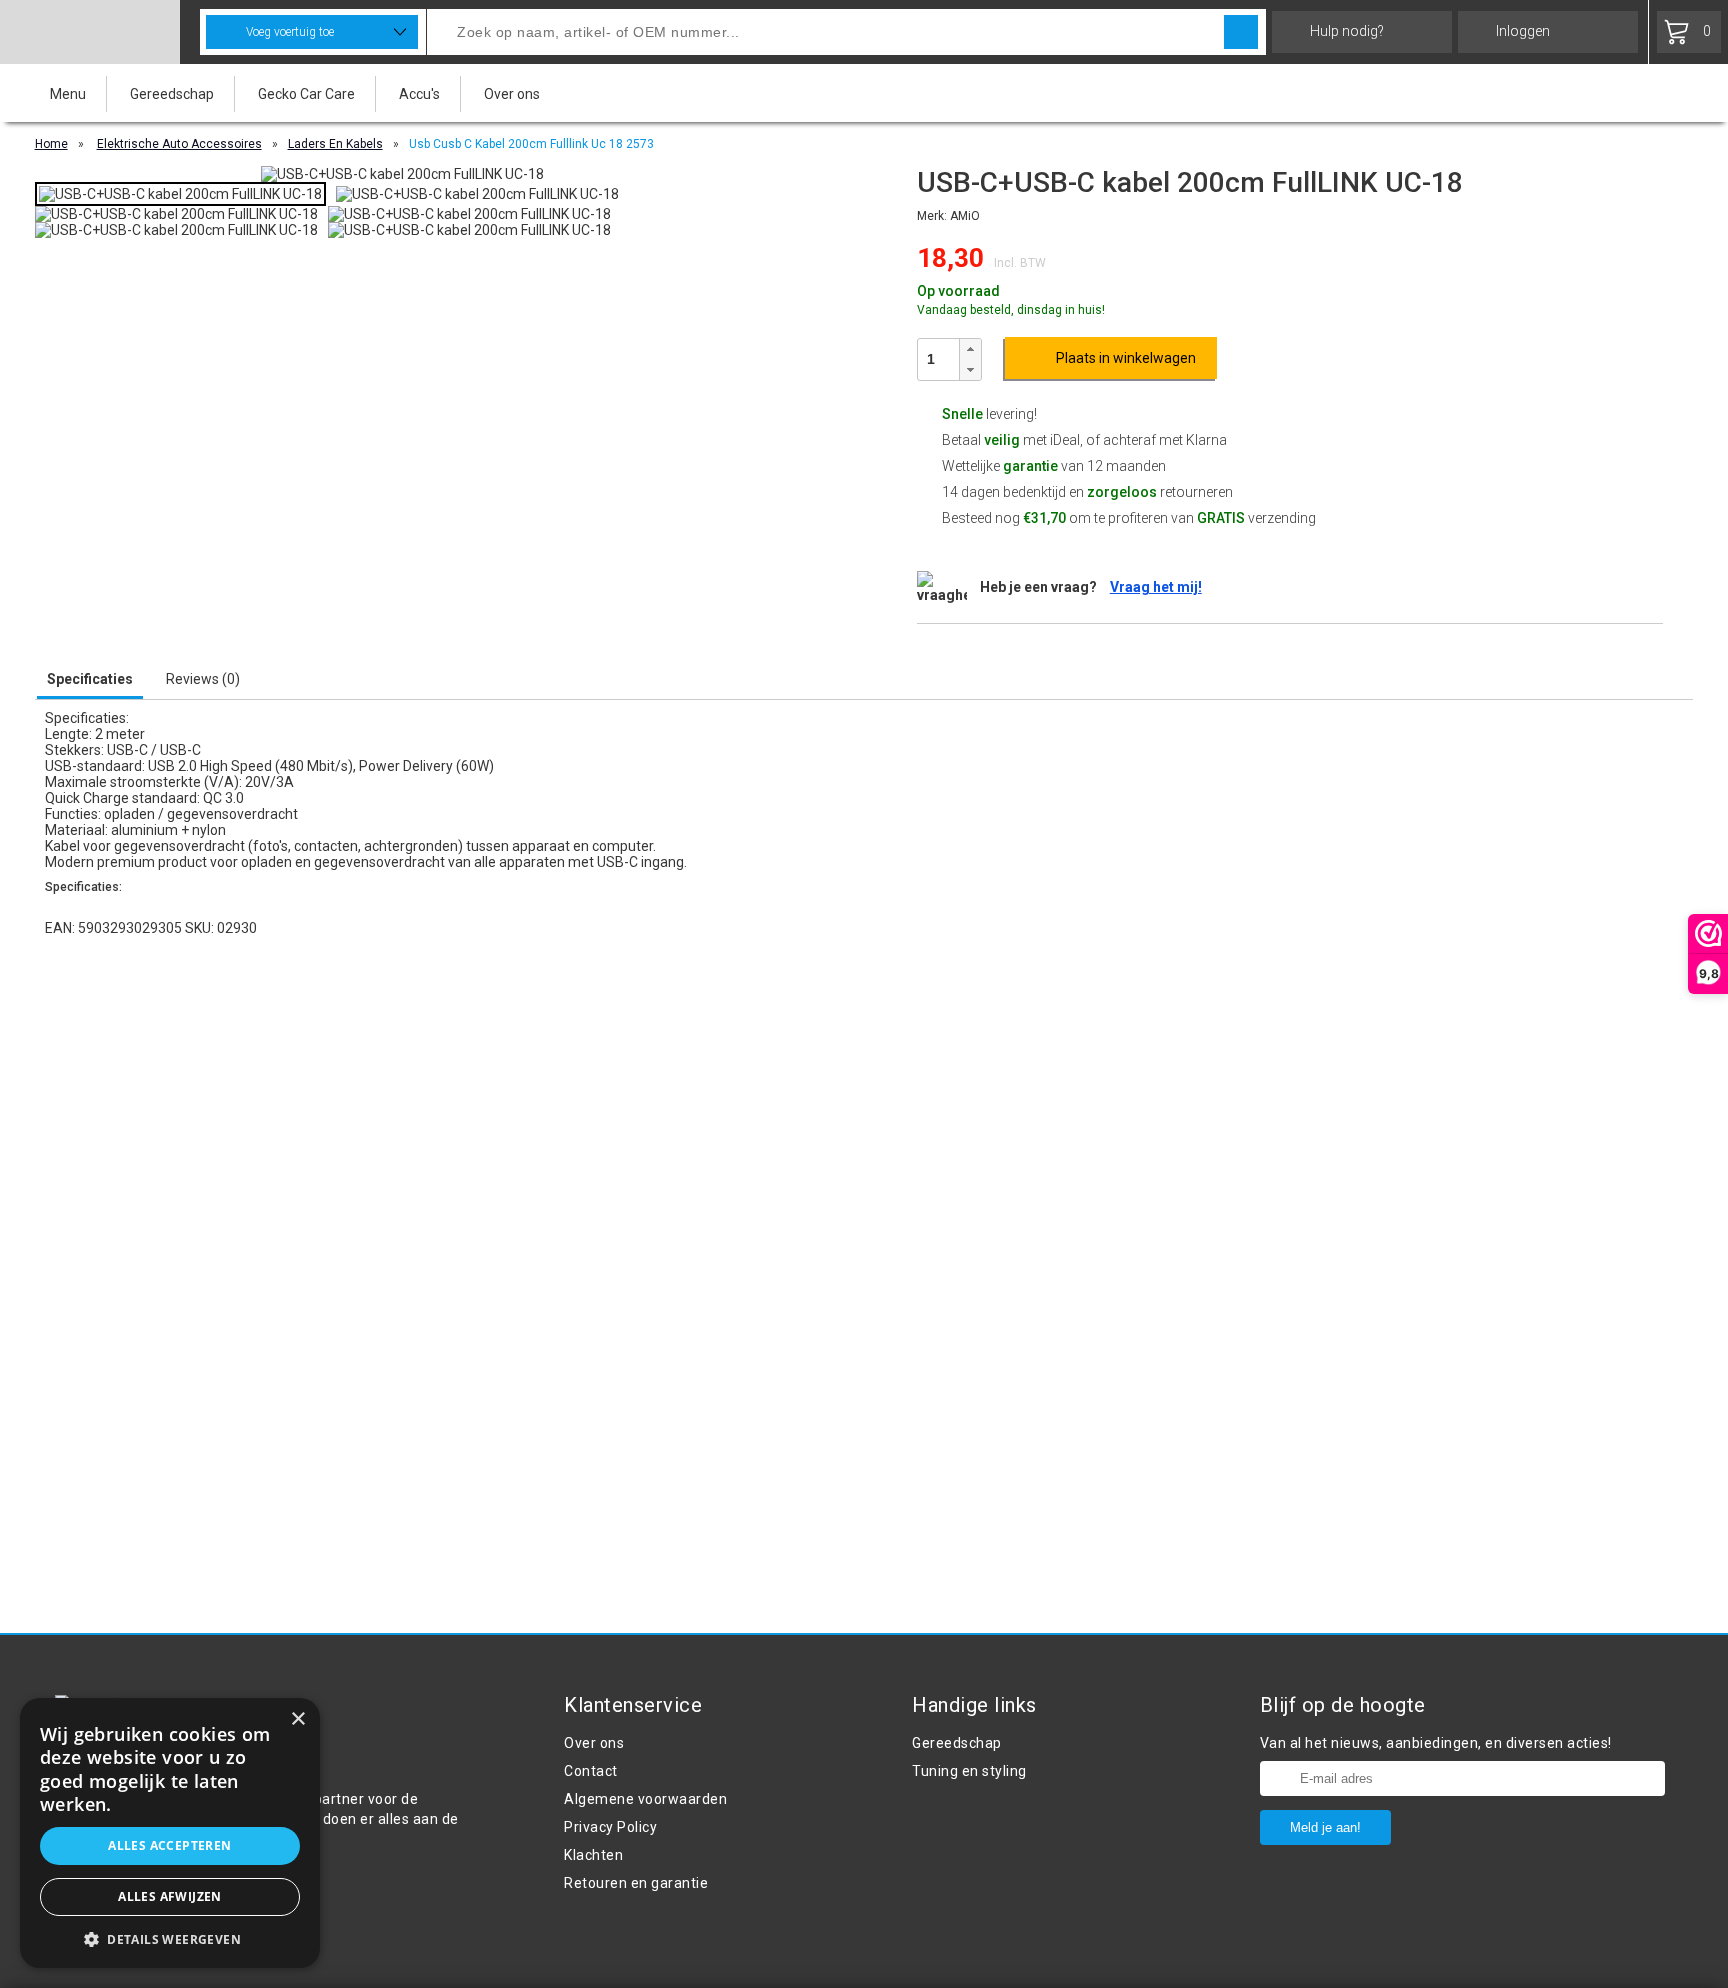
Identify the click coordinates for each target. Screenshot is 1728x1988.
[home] (90, 32)
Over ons (512, 94)
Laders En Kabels (335, 144)
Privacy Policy (610, 1827)
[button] (970, 349)
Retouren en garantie (636, 1883)
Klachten (593, 1855)
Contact (591, 1771)
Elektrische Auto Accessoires (179, 144)
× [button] (297, 1719)
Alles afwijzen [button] (170, 1896)
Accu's (419, 94)
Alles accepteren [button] (169, 1845)
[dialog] (170, 1833)
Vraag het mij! (1156, 587)
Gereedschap (172, 94)
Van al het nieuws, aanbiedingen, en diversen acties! (1436, 1743)
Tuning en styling (969, 1771)
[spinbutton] (938, 359)
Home (51, 144)
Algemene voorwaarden (645, 1799)
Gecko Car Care (306, 94)
